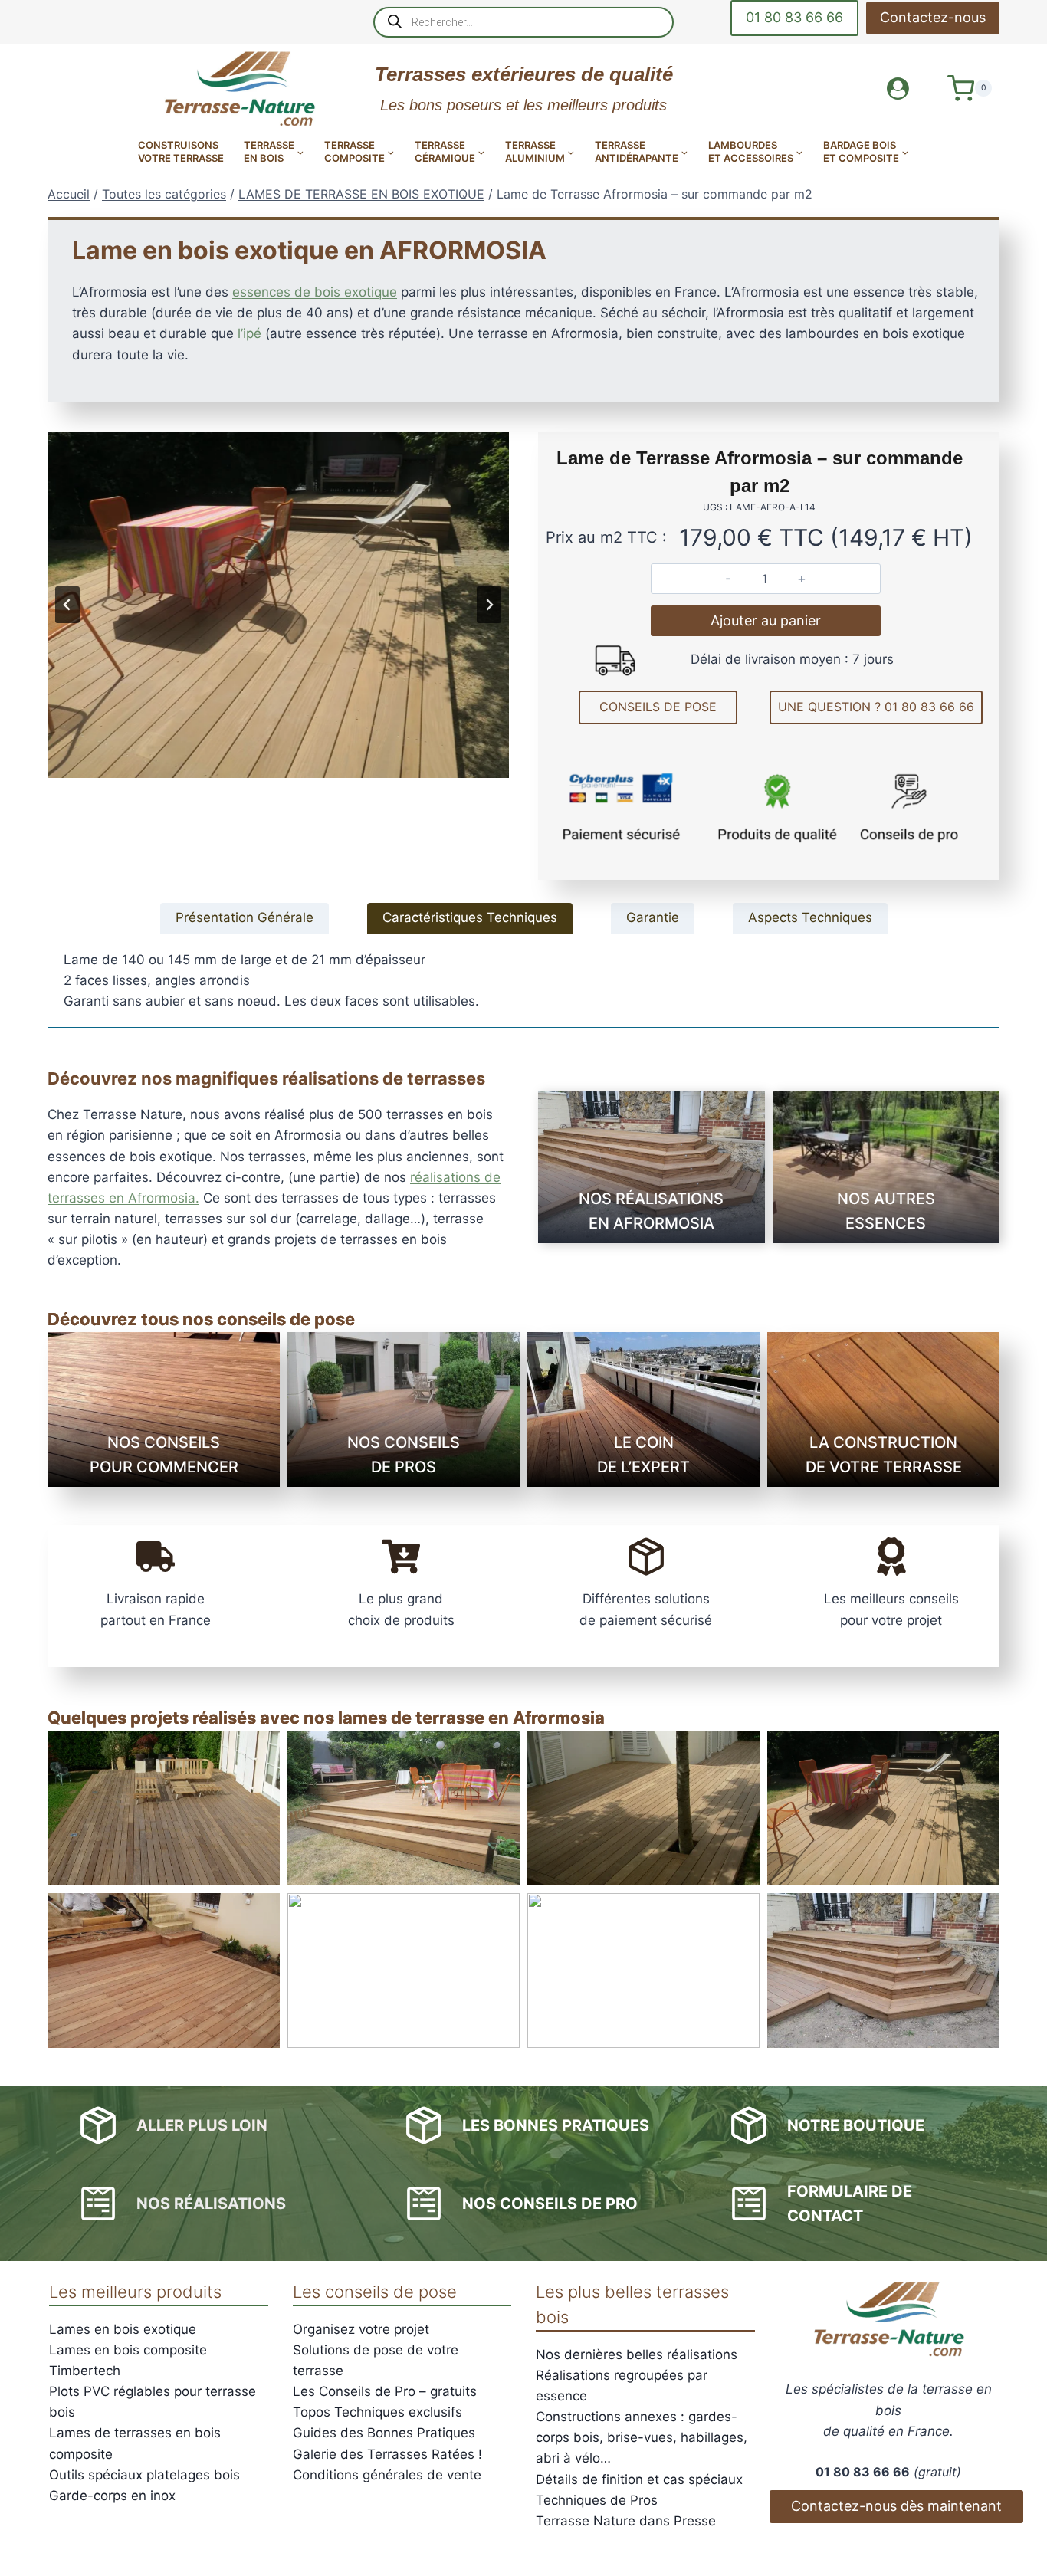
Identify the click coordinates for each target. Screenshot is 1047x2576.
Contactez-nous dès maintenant (896, 2506)
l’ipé (249, 333)
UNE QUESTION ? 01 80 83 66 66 (876, 707)
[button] (164, 1808)
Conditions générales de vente (387, 2475)
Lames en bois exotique (123, 2329)
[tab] (245, 918)
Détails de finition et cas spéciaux (639, 2479)
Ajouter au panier (766, 620)
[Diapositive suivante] (489, 605)
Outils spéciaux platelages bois (144, 2475)
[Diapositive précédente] (67, 605)
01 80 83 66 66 (794, 17)
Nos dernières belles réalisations (637, 2354)
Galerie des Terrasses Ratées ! (387, 2454)
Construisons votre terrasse (181, 151)
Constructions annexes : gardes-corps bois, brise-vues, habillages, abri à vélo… (642, 2437)
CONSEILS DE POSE (658, 707)
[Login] (898, 89)
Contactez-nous (933, 17)
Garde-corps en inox (112, 2496)
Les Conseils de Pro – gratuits (385, 2391)
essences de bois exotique (315, 292)
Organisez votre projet (361, 2329)
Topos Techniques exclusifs (377, 2412)
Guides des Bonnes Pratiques (384, 2433)
